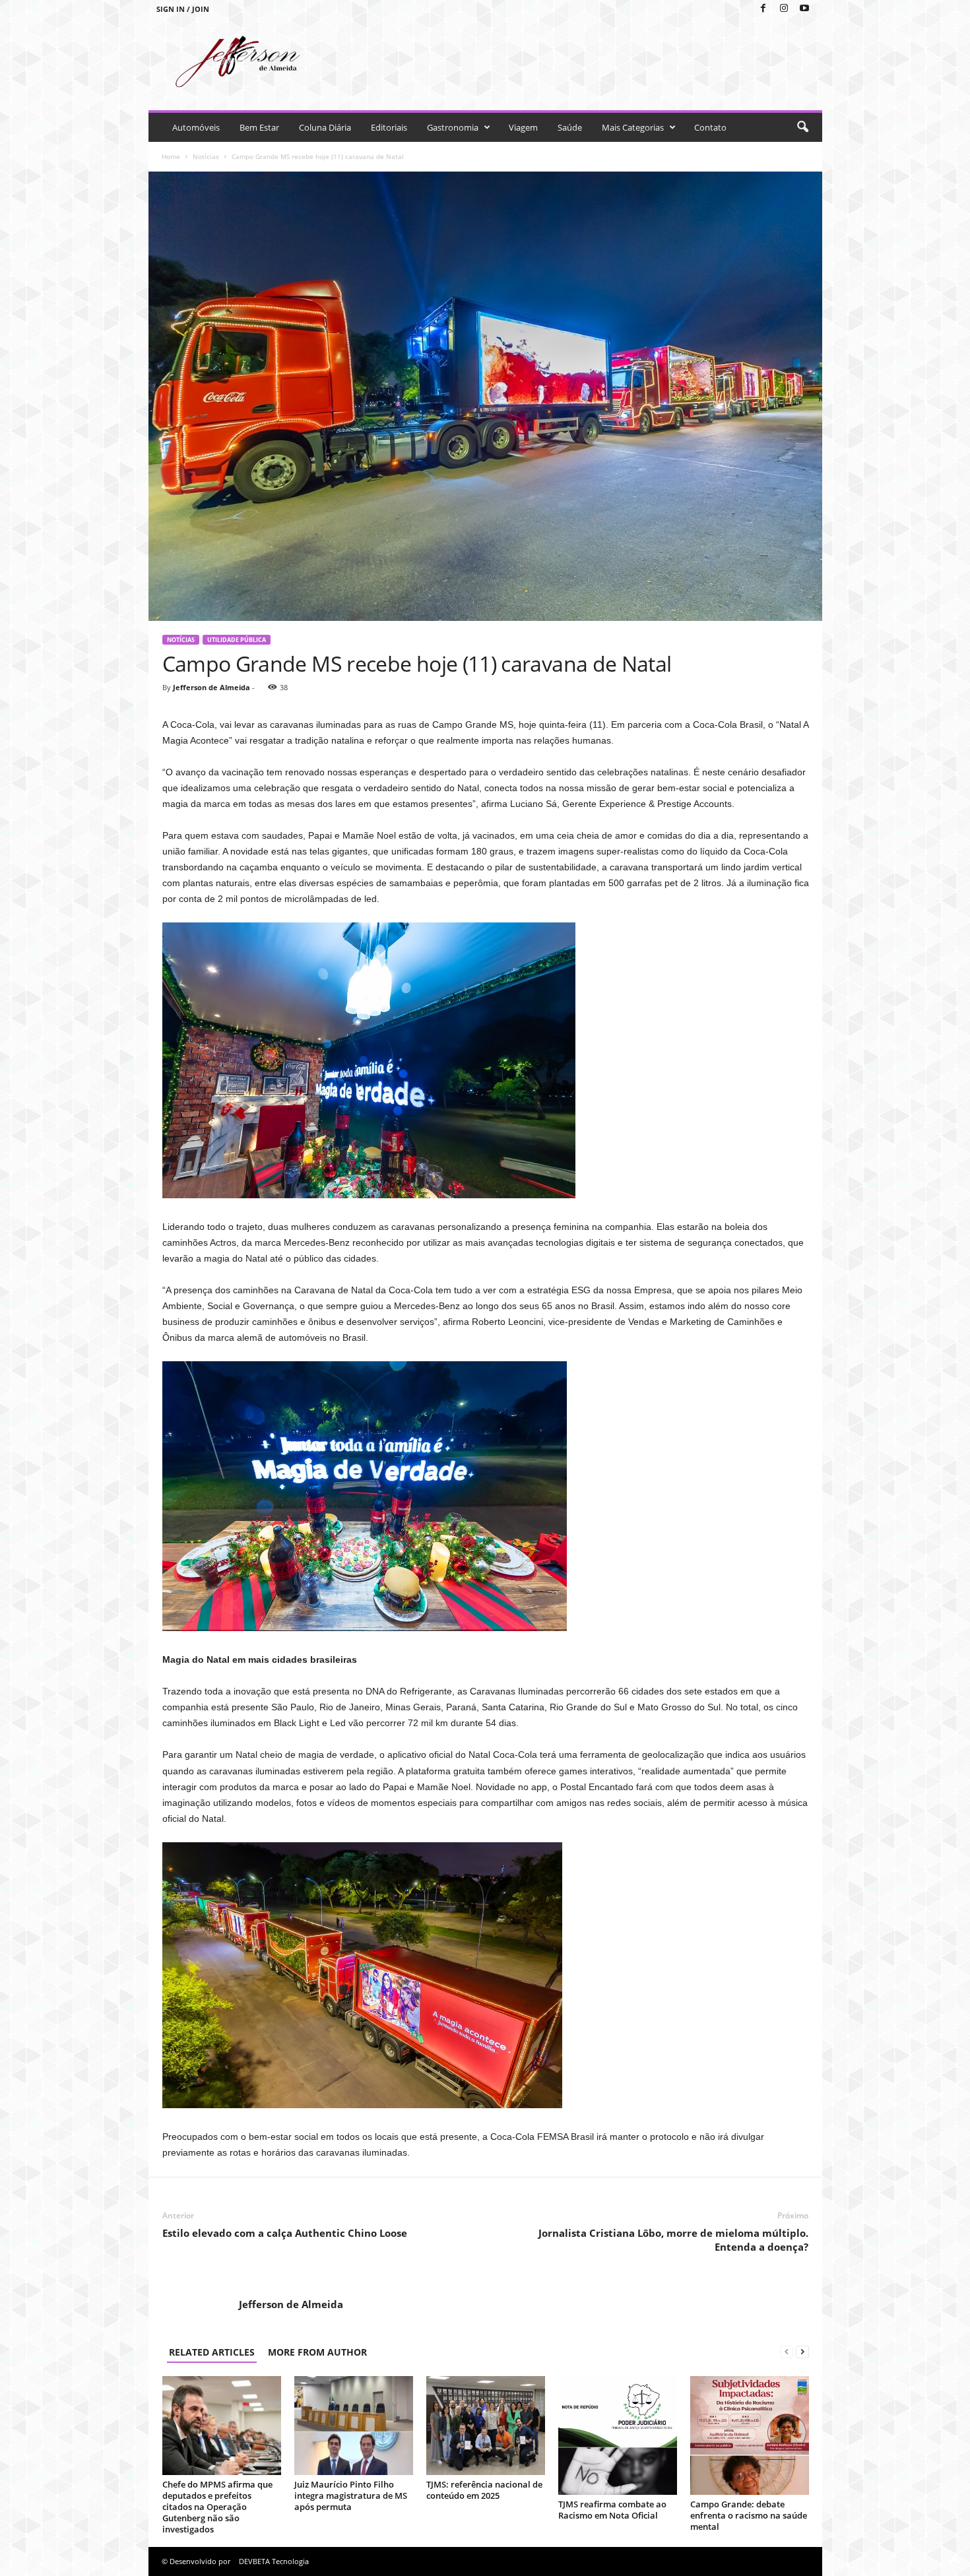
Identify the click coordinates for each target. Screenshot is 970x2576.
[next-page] (802, 2352)
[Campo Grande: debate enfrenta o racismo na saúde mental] (750, 2435)
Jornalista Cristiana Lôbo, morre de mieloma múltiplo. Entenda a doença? (673, 2240)
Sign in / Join (183, 9)
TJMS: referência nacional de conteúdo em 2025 (484, 2490)
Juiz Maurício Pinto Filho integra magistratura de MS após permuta (351, 2495)
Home (171, 156)
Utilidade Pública (237, 640)
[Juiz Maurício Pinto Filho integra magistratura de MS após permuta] (354, 2426)
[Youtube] (804, 9)
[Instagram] (784, 9)
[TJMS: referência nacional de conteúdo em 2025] (486, 2426)
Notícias (206, 156)
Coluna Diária (325, 127)
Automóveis (196, 127)
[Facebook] (763, 9)
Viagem (523, 127)
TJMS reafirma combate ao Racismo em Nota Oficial (612, 2510)
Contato (710, 127)
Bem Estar (259, 127)
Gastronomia (453, 127)
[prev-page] (787, 2352)
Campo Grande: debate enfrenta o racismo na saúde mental (749, 2515)
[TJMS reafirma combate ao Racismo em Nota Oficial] (618, 2435)
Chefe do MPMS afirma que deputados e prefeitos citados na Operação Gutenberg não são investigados (217, 2507)
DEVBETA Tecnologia (274, 2561)
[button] (802, 127)
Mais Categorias (633, 127)
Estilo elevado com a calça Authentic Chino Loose (285, 2233)
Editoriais (389, 127)
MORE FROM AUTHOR (317, 2352)
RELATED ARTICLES (212, 2352)
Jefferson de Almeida (211, 687)
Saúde (570, 127)
